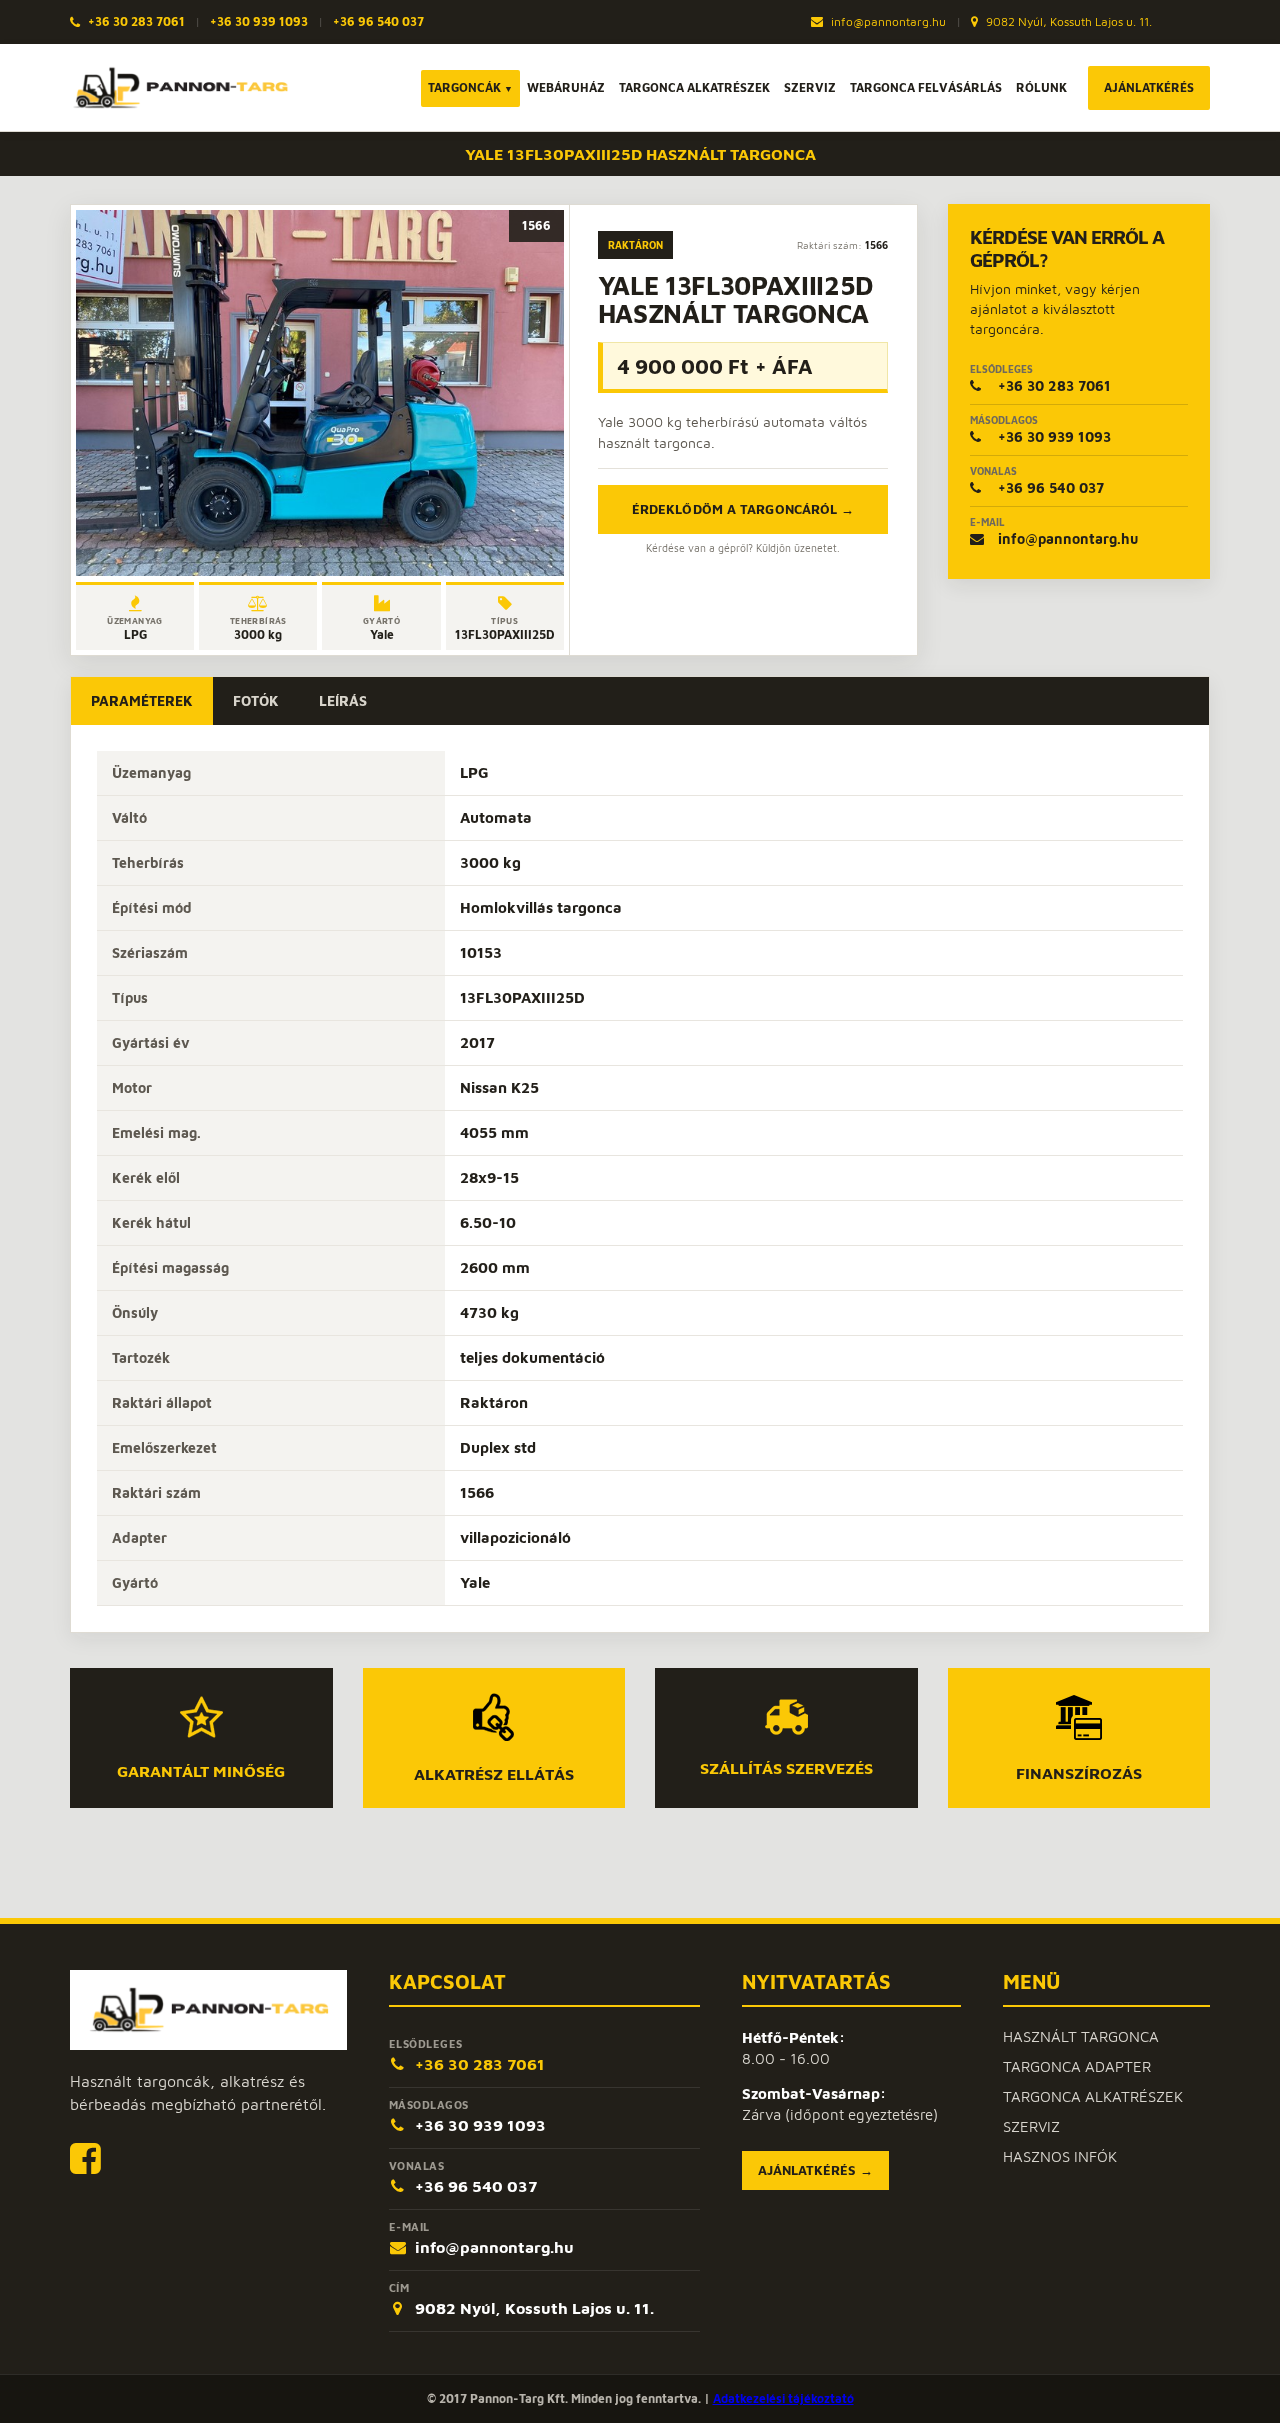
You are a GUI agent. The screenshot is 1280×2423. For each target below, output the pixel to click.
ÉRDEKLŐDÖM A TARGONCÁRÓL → (743, 509)
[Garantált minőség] (201, 1717)
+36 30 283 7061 (136, 21)
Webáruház (566, 87)
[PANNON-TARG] (208, 2010)
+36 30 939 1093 (259, 21)
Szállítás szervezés (786, 1767)
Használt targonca (1081, 2036)
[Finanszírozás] (1079, 1717)
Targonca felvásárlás (926, 87)
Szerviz (810, 87)
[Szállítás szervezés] (786, 1717)
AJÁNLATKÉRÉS (1149, 87)
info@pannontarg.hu (887, 21)
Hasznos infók (1060, 2156)
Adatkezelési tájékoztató (783, 2398)
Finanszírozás (1079, 1772)
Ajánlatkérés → (815, 2170)
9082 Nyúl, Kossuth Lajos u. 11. (1067, 21)
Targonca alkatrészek (694, 87)
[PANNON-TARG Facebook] (85, 2157)
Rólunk (1041, 87)
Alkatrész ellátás (494, 1773)
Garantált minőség (201, 1770)
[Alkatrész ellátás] (493, 1717)
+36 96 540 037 (378, 21)
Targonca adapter (1077, 2066)
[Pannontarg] (180, 88)
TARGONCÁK (470, 87)
